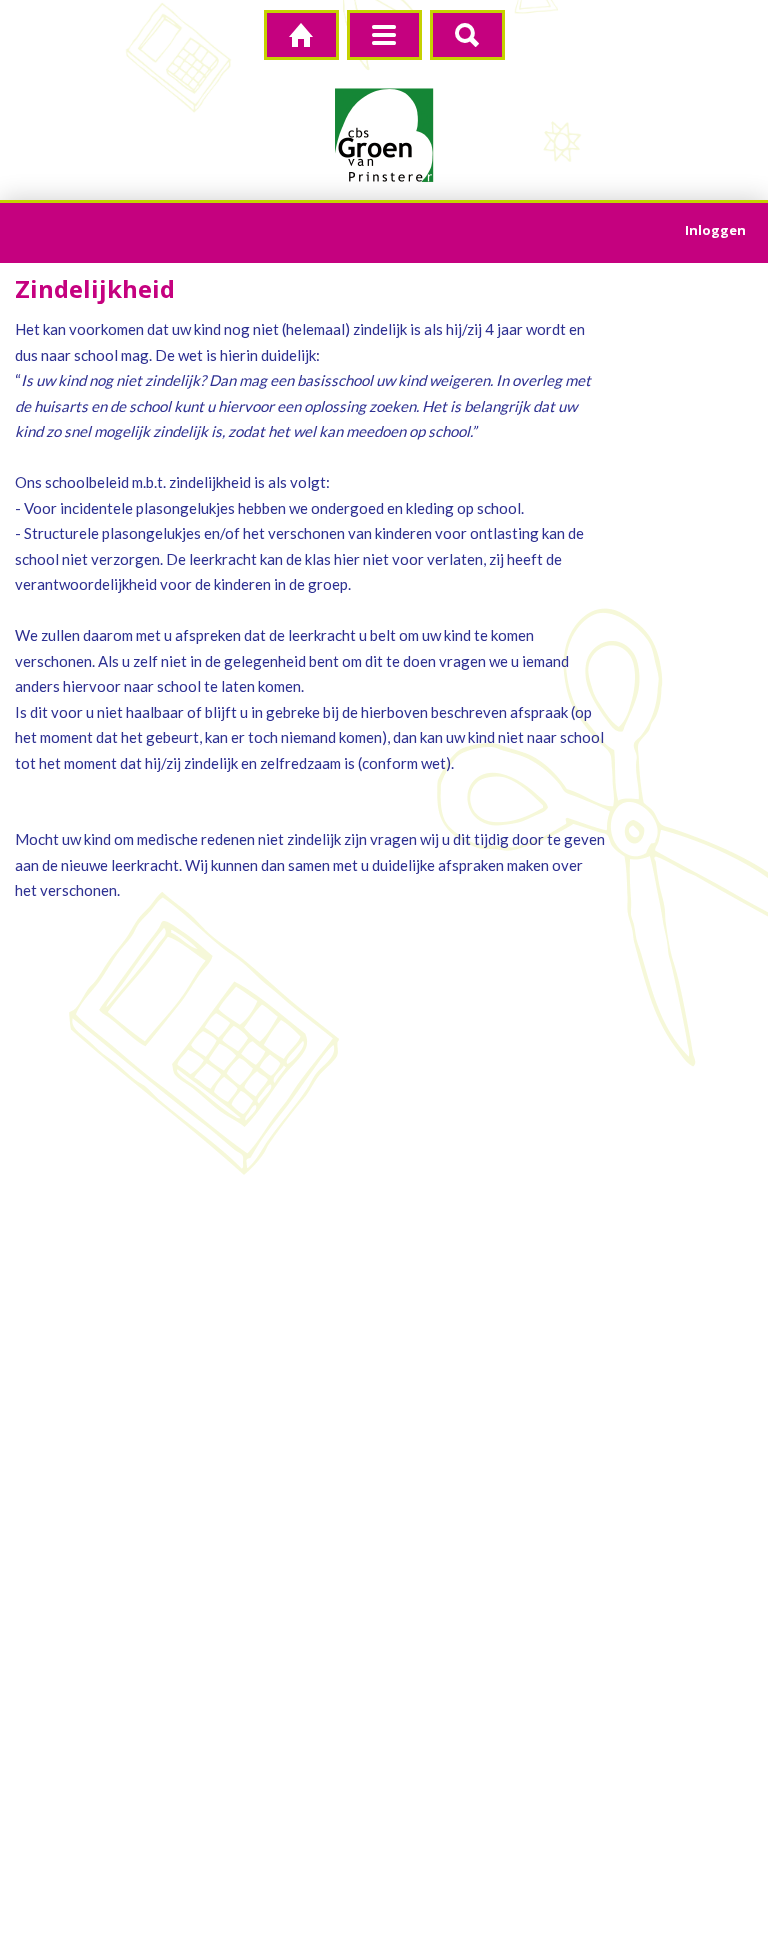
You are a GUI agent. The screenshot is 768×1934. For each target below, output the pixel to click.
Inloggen (715, 230)
